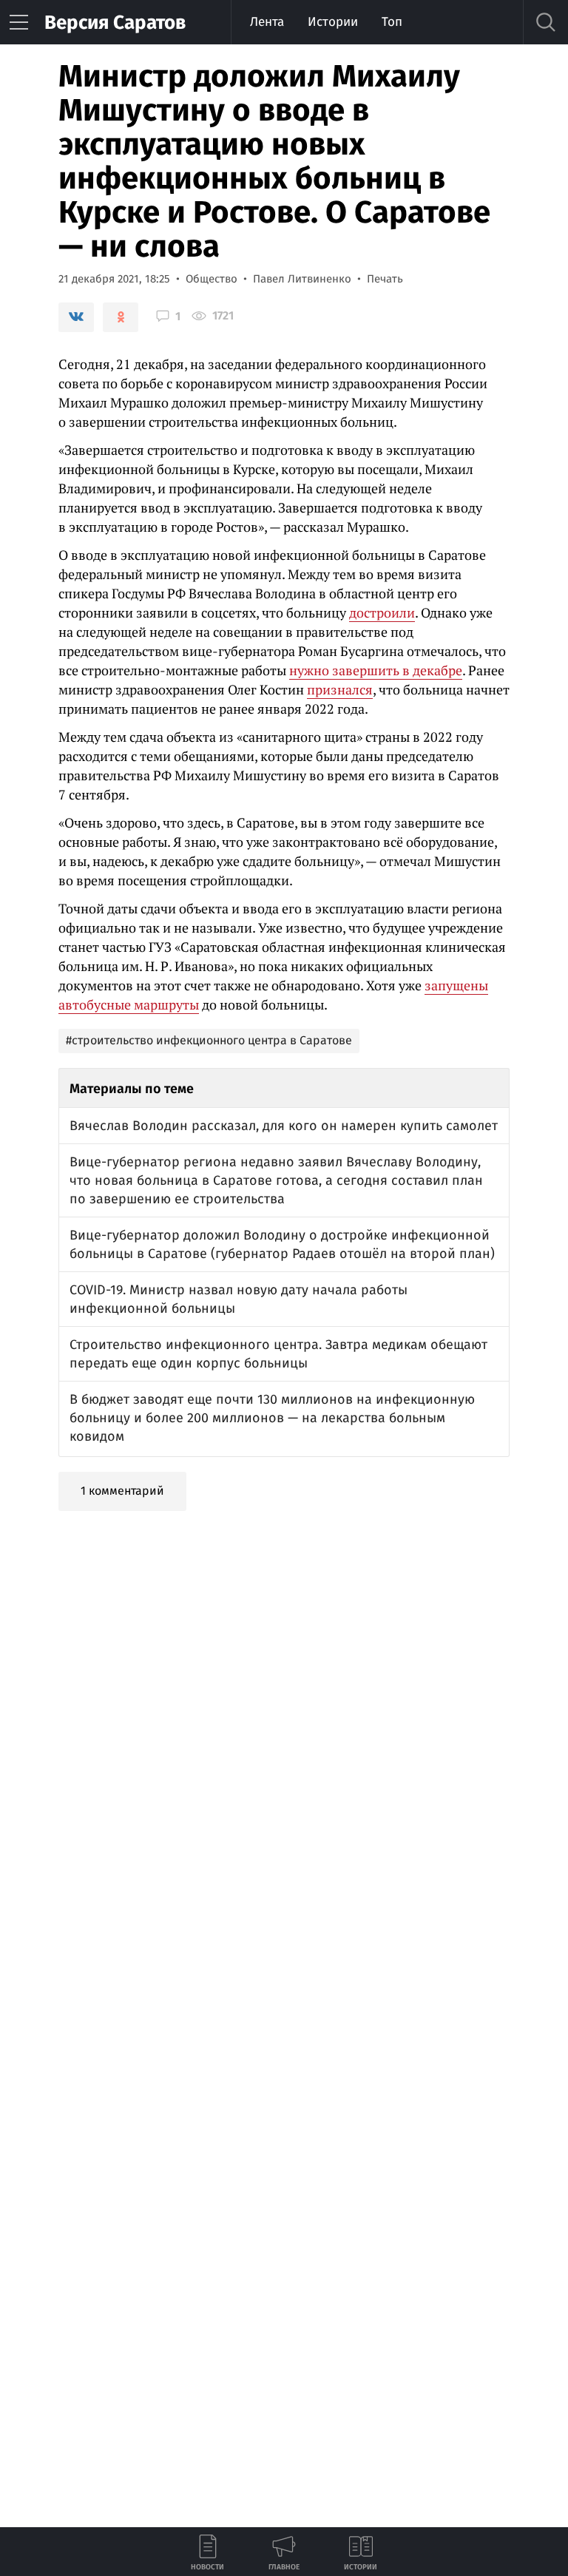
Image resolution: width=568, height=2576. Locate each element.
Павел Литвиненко (302, 279)
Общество (212, 279)
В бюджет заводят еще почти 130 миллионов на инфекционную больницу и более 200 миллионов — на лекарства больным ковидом (272, 1418)
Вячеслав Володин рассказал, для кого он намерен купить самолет (284, 1126)
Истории (333, 22)
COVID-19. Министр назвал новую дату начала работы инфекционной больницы (239, 1299)
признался (340, 689)
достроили (382, 612)
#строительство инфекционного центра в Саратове (209, 1040)
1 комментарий (122, 1491)
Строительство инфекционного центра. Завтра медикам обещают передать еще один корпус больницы (278, 1354)
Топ (392, 22)
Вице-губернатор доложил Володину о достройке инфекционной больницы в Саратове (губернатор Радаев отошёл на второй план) (282, 1244)
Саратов (115, 23)
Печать (385, 279)
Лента (267, 22)
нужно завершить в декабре (376, 670)
